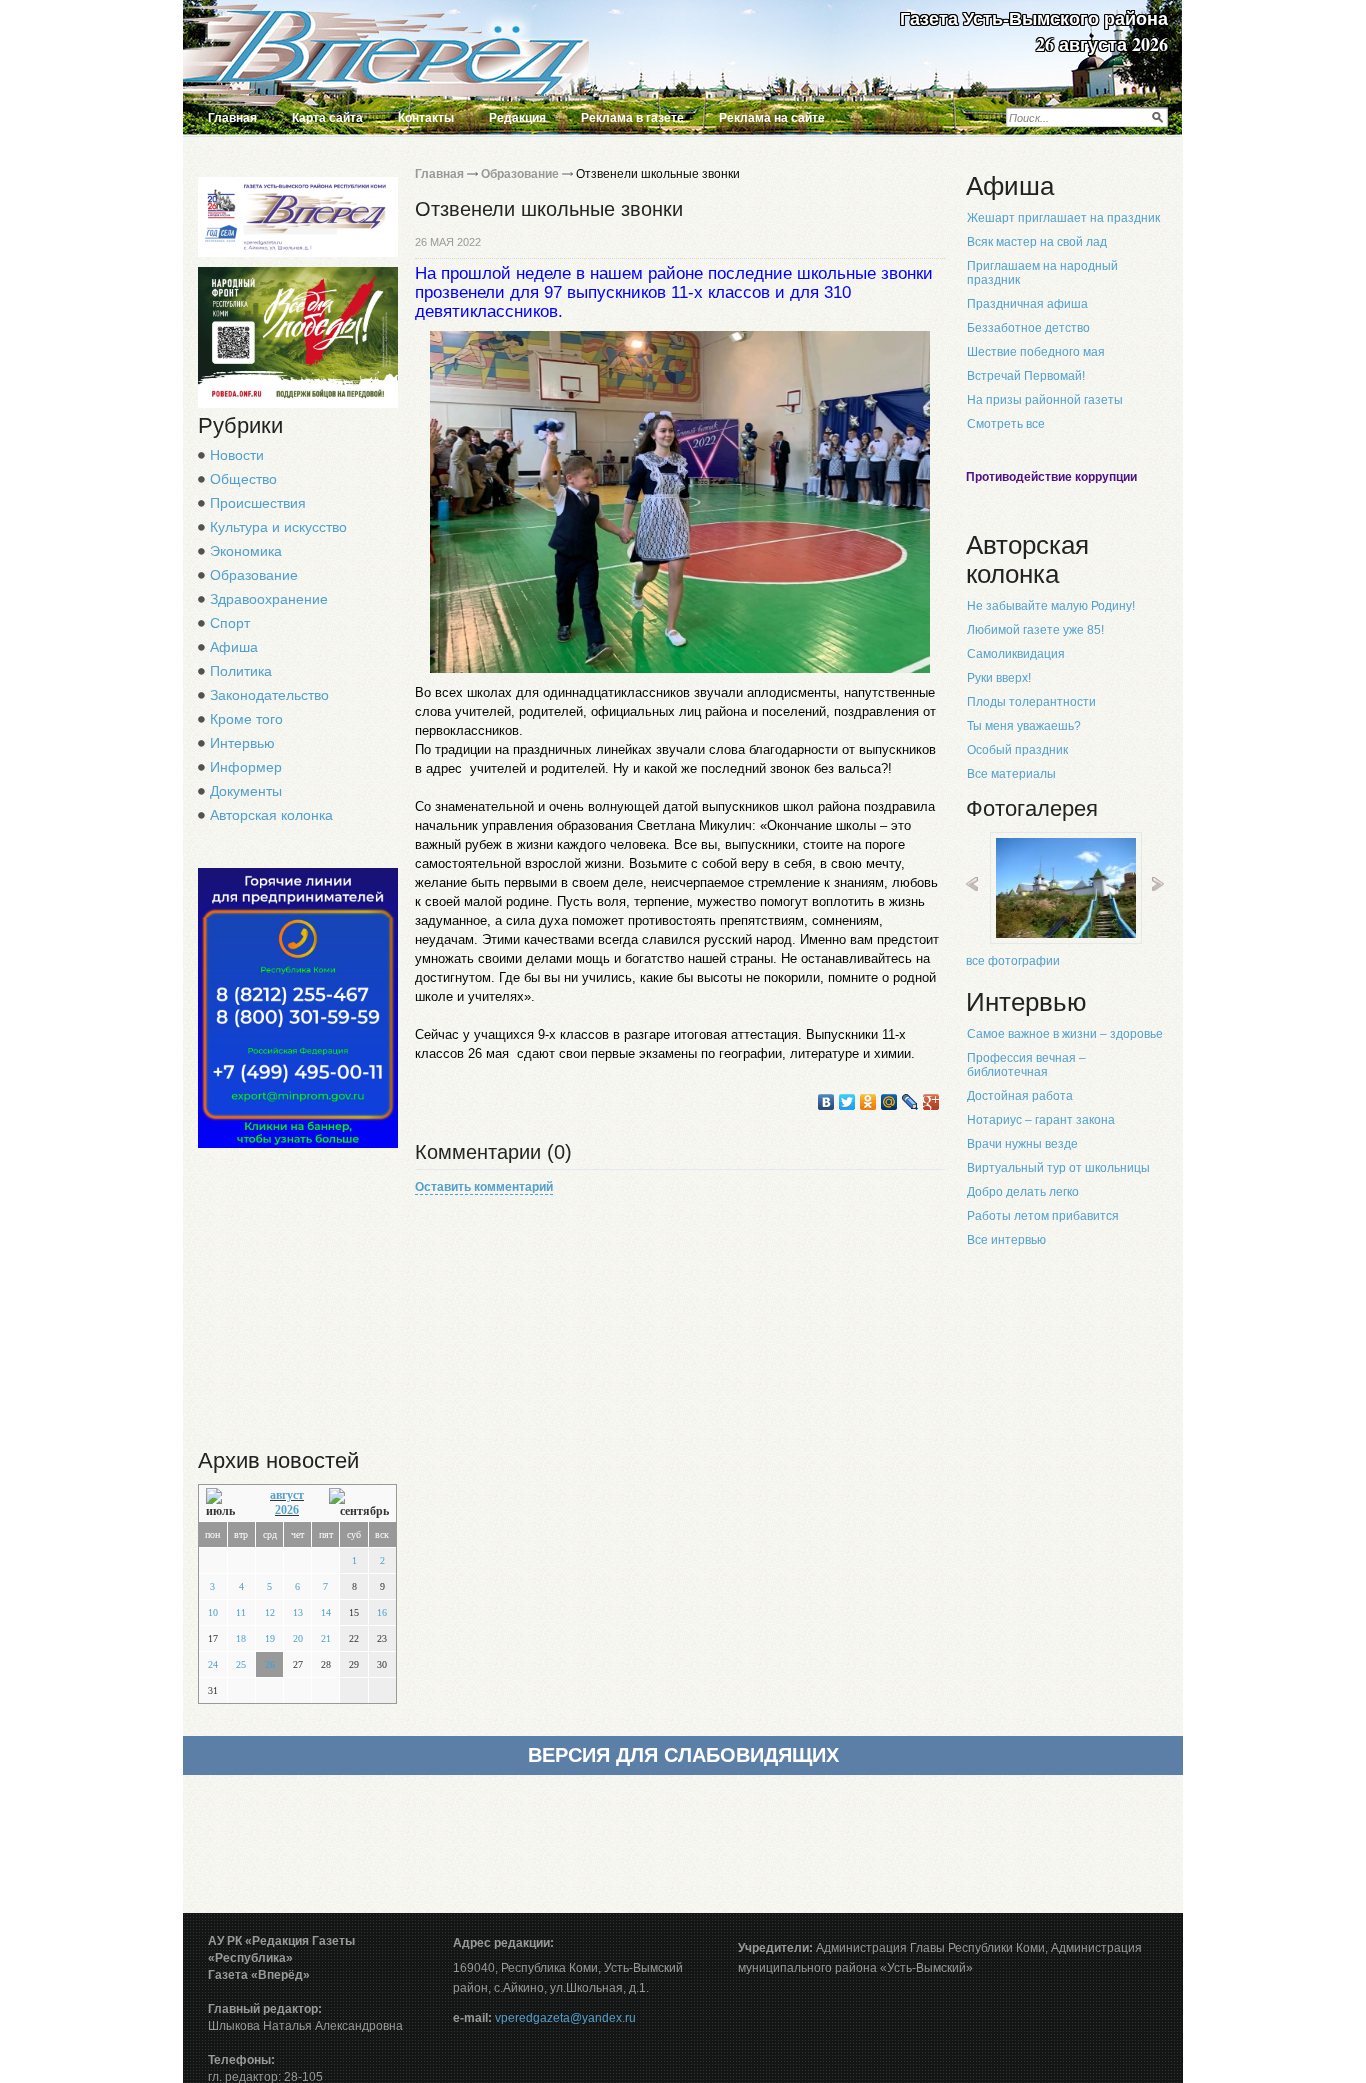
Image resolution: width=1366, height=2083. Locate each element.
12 (270, 1612)
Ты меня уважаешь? (1024, 726)
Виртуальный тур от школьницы (1058, 1168)
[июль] (225, 1503)
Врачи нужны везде (1022, 1144)
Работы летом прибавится (1043, 1216)
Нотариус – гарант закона (1041, 1120)
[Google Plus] (931, 1102)
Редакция (517, 118)
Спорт (230, 623)
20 (298, 1638)
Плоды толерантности (1031, 702)
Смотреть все (1006, 424)
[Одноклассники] (868, 1102)
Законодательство (269, 695)
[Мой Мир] (889, 1102)
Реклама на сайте (772, 118)
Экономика (246, 551)
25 (241, 1664)
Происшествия (258, 503)
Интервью (242, 743)
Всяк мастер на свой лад (1037, 242)
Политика (241, 671)
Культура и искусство (278, 527)
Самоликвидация (1016, 654)
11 (241, 1612)
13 (298, 1612)
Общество (243, 479)
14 (326, 1612)
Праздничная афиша (1027, 304)
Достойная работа (1020, 1096)
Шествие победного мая (1036, 352)
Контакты (426, 118)
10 (213, 1612)
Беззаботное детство (1028, 328)
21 (326, 1638)
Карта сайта (327, 118)
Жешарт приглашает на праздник (1063, 218)
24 (213, 1664)
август (287, 1495)
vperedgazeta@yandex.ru (565, 2018)
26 (270, 1664)
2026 (287, 1510)
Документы (246, 791)
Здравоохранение (269, 599)
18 (241, 1638)
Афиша (234, 647)
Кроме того (246, 719)
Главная (232, 118)
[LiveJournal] (910, 1102)
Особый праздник (1017, 750)
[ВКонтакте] (826, 1102)
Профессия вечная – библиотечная (1026, 1065)
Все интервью (1006, 1240)
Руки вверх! (999, 678)
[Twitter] (847, 1102)
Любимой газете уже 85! (1035, 630)
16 (382, 1612)
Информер (246, 767)
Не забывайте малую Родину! (1051, 606)
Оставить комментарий (484, 1187)
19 (270, 1638)
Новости (237, 455)
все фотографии (1013, 961)
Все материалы (1011, 774)
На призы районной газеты (1045, 400)
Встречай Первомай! (1026, 376)
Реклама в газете (632, 118)
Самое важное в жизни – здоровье (1065, 1034)
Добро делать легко (1023, 1192)
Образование (254, 575)
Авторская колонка (271, 815)
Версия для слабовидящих (683, 1755)
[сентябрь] (359, 1503)
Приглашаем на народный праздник (1042, 273)
